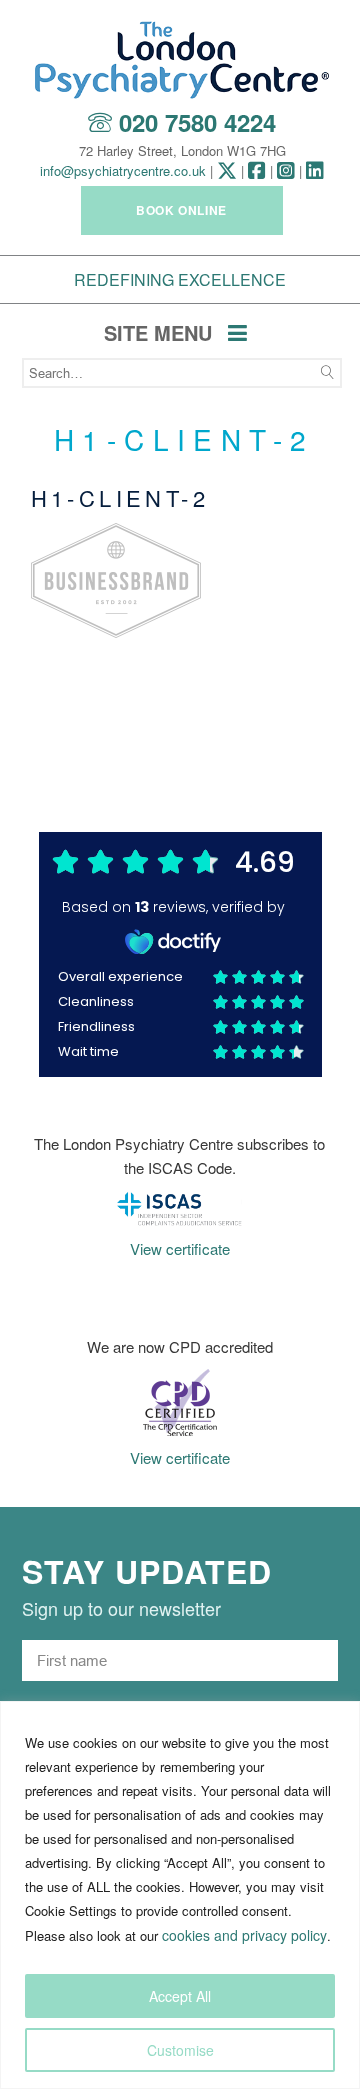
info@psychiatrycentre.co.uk (123, 170)
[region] (180, 1895)
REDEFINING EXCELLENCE (180, 279)
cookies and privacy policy (244, 1935)
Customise (180, 2050)
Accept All (180, 1996)
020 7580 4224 (197, 122)
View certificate (180, 1248)
